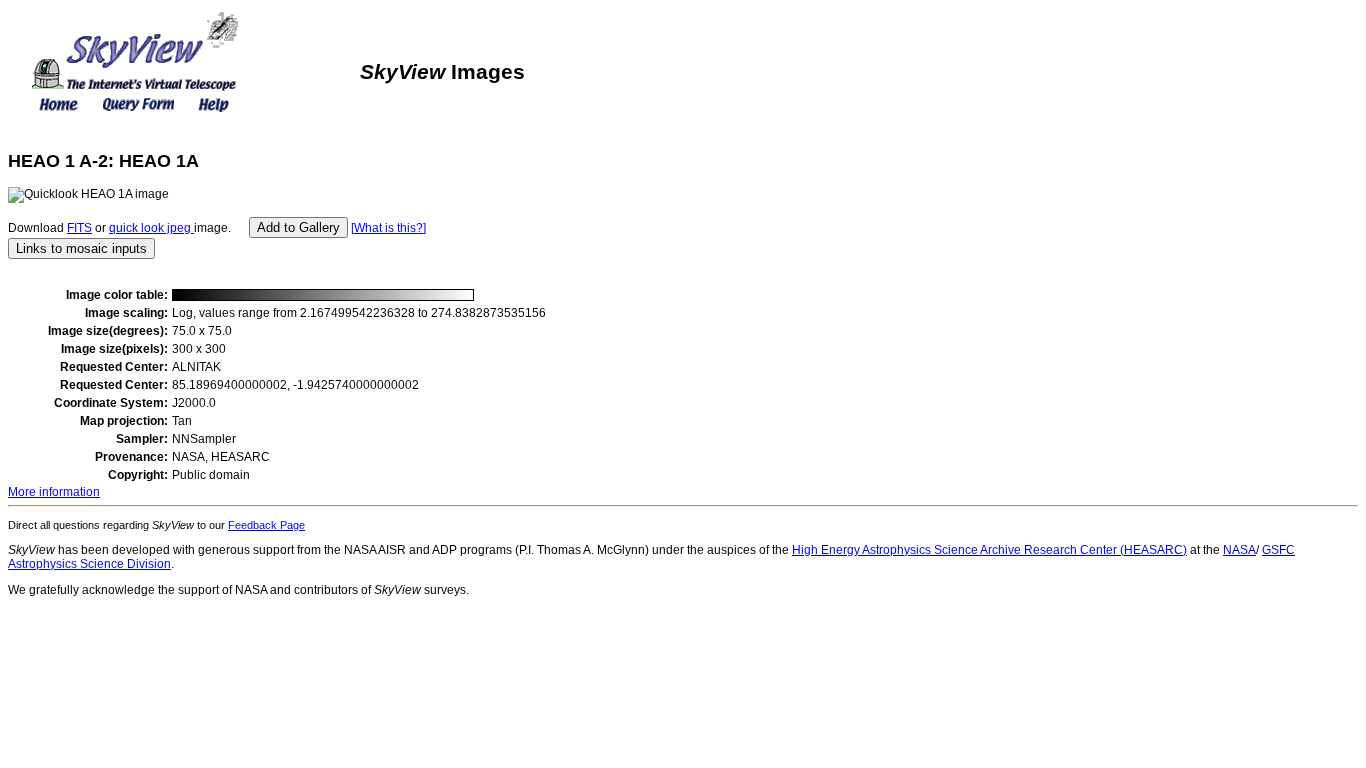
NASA (1239, 550)
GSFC (1278, 550)
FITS (79, 228)
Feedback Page (266, 525)
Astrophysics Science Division (89, 564)
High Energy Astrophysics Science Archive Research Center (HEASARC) (989, 550)
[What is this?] (388, 228)
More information (54, 492)
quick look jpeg (151, 228)
